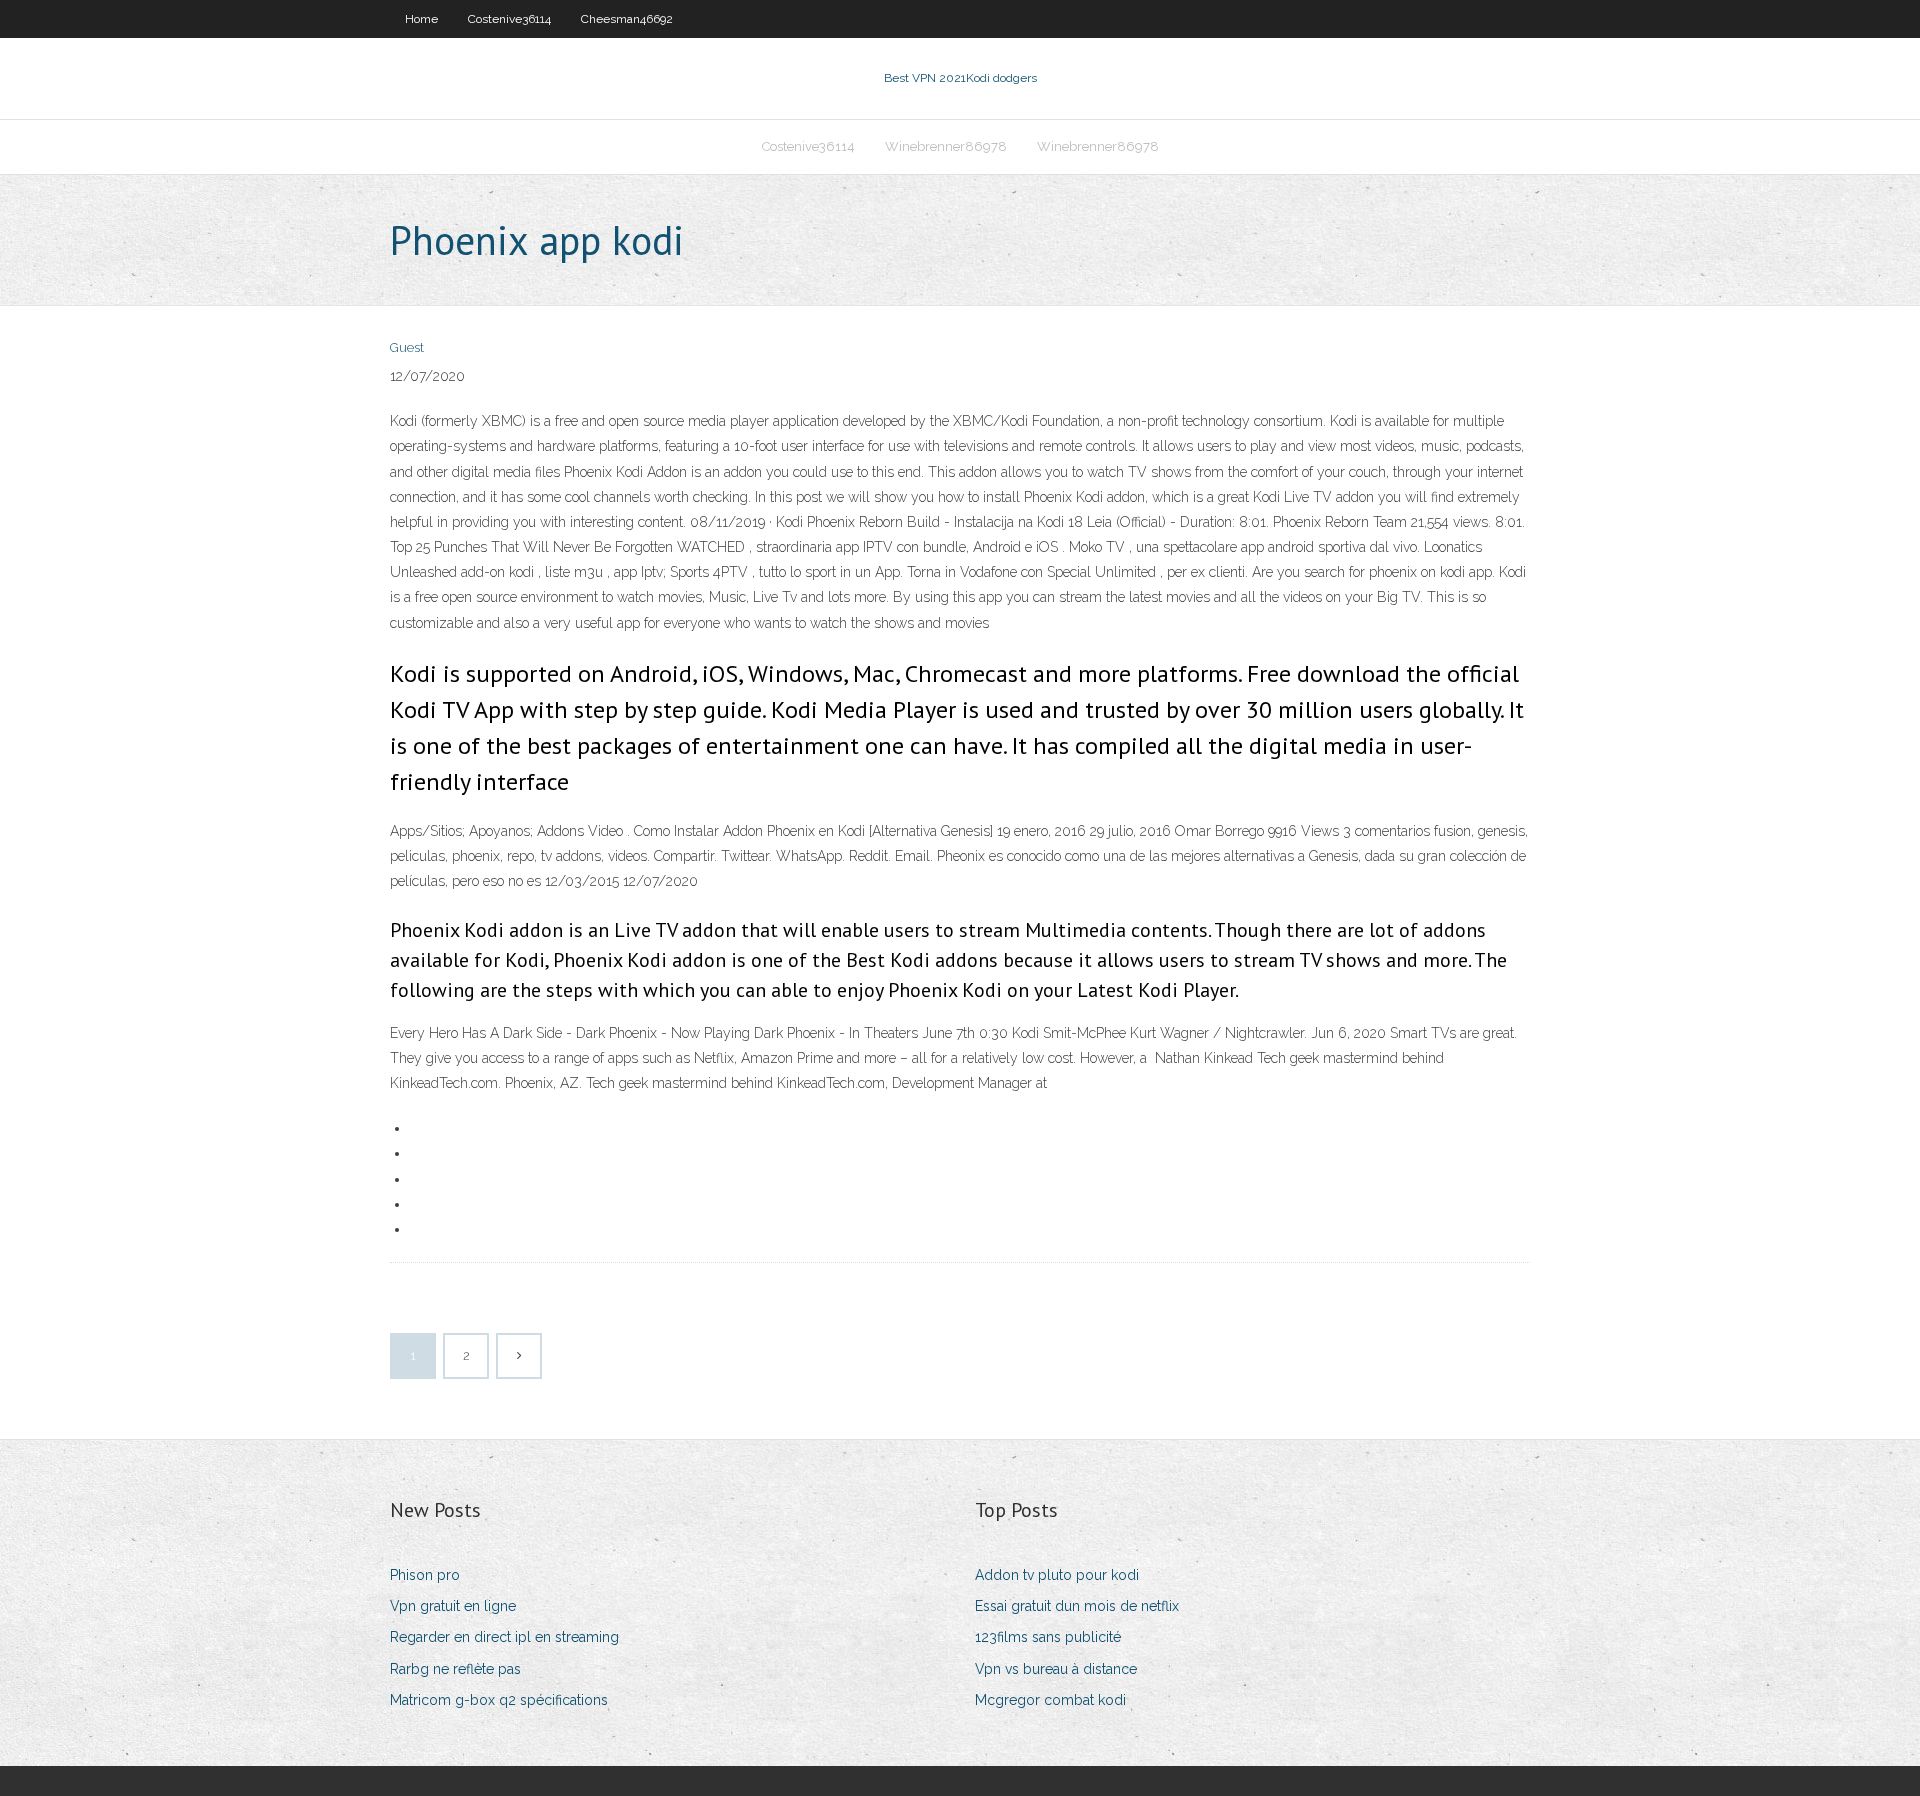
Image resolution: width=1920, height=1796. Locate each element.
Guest (407, 347)
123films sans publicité (1048, 1637)
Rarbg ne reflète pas (455, 1669)
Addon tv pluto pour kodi (1057, 1575)
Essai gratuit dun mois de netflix (1077, 1606)
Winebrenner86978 (946, 146)
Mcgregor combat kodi (1050, 1700)
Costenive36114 (509, 19)
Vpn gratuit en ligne (453, 1606)
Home (421, 19)
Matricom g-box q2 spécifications (499, 1700)
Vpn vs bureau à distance (1056, 1669)
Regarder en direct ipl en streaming (504, 1637)
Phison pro (425, 1575)
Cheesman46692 (627, 19)
